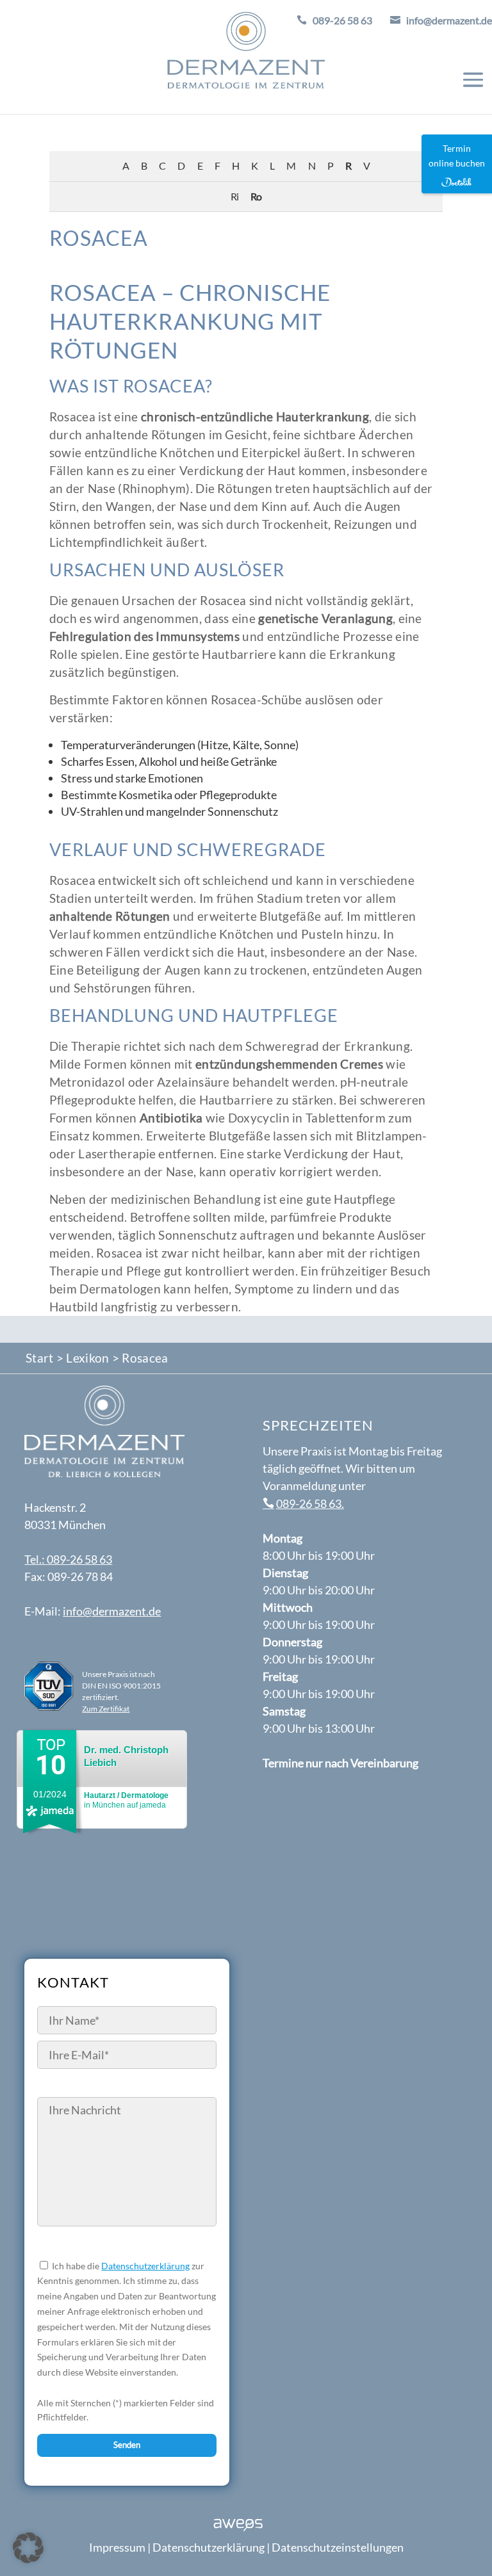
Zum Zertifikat (106, 1709)
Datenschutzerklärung (145, 2266)
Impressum (117, 2547)
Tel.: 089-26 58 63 (68, 1559)
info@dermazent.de (112, 1611)
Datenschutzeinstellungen (338, 2547)
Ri (234, 196)
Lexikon (87, 1358)
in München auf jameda (126, 1800)
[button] (28, 2548)
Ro (256, 196)
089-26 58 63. (310, 1503)
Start (40, 1358)
